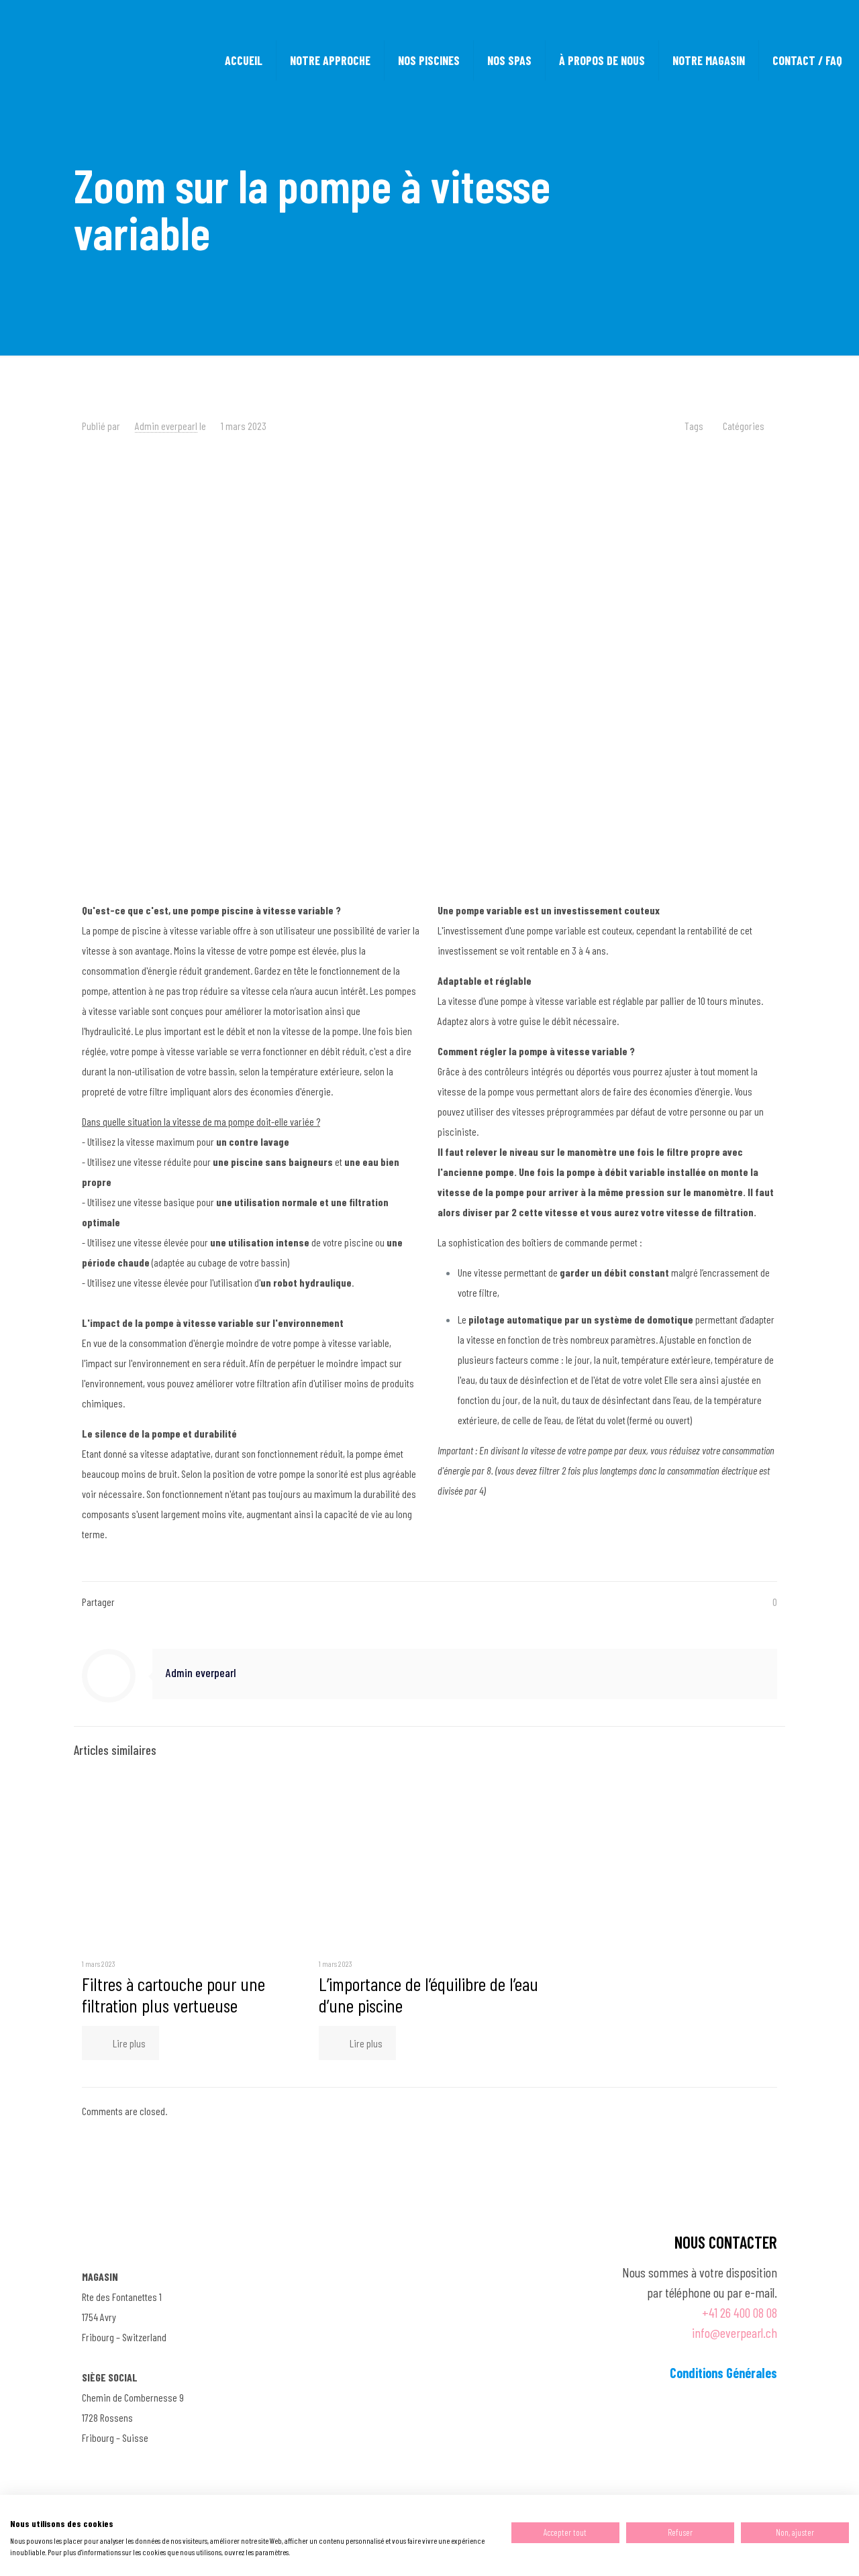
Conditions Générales (723, 2373)
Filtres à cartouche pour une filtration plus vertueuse (173, 1994)
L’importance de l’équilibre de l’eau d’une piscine (428, 1994)
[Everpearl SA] (103, 60)
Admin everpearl (166, 426)
